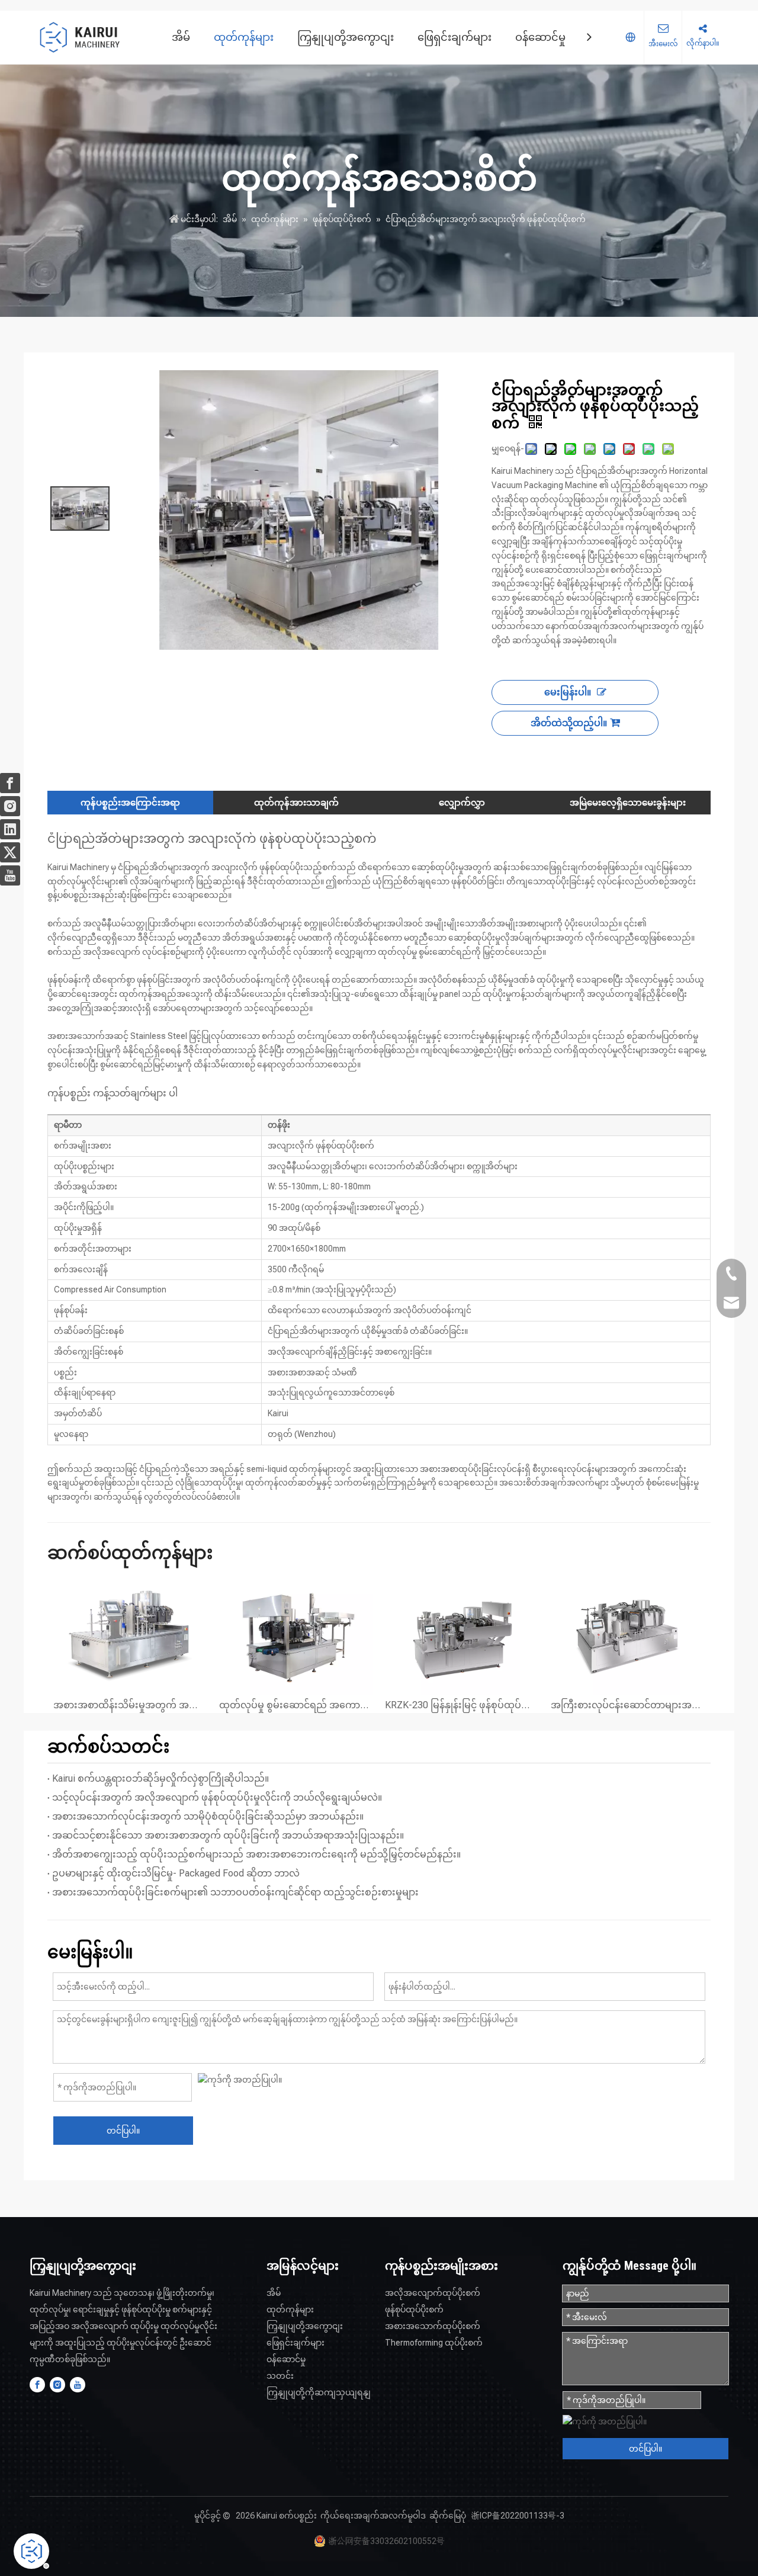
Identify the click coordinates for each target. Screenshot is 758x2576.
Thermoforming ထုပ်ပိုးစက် (434, 2343)
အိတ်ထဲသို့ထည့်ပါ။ (569, 723)
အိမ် (181, 37)
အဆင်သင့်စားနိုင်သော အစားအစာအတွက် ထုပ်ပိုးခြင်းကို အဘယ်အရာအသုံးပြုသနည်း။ (228, 1835)
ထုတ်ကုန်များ (244, 37)
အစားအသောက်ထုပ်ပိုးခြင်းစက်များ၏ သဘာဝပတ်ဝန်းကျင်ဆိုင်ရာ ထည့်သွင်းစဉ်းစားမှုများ (235, 1892)
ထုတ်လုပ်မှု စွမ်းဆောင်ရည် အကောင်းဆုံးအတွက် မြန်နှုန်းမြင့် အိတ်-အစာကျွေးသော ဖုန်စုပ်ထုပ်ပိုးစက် (296, 1705)
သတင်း (280, 2376)
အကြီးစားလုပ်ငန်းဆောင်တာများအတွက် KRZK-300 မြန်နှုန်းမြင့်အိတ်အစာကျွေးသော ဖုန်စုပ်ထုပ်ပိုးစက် (628, 1705)
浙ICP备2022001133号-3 (518, 2516)
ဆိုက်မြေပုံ (448, 2516)
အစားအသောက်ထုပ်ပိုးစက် (433, 2326)
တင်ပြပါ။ (123, 2131)
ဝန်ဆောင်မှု (540, 37)
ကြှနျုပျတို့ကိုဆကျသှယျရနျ (319, 2392)
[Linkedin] (10, 829)
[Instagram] (57, 2385)
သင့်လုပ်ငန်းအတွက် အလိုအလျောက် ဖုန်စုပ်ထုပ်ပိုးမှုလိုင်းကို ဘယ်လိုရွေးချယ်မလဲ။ (217, 1797)
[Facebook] (37, 2385)
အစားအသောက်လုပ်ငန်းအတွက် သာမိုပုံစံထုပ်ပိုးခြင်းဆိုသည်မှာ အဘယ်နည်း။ (208, 1816)
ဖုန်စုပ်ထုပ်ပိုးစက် (414, 2309)
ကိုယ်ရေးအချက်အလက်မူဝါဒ (373, 2516)
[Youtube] (78, 2385)
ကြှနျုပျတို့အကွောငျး (346, 37)
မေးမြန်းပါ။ (568, 692)
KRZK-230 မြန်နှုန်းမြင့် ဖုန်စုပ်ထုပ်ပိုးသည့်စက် (462, 1705)
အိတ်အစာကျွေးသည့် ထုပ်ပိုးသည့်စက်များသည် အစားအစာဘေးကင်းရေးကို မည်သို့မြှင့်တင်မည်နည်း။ (256, 1854)
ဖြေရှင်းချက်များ (455, 37)
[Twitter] (10, 852)
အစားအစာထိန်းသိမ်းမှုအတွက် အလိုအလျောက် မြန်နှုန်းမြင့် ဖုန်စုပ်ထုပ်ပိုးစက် (130, 1705)
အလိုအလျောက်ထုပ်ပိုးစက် (433, 2293)
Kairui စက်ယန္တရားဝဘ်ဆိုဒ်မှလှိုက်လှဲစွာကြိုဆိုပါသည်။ (160, 1778)
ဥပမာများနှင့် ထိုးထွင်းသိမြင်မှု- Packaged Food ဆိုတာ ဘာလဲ (176, 1873)
